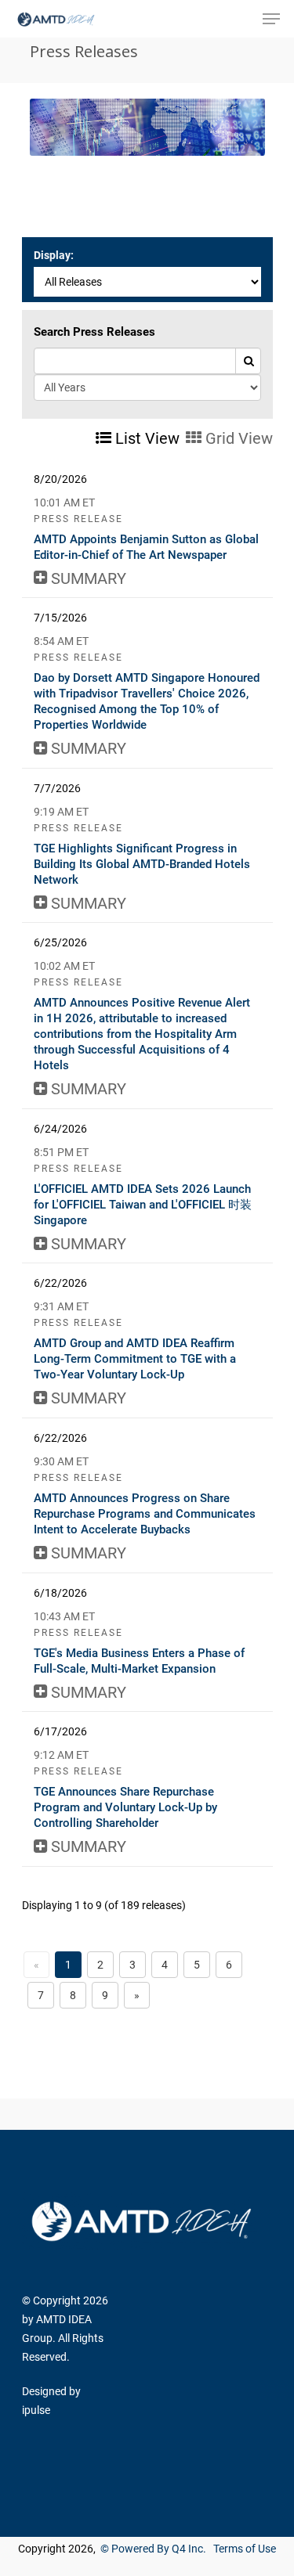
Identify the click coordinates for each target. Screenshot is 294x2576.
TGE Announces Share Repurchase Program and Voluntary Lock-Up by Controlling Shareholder (125, 1807)
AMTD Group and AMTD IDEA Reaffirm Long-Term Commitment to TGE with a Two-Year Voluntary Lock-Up (135, 1359)
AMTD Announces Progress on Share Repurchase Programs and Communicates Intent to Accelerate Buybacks (145, 1514)
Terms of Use (245, 2549)
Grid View (237, 438)
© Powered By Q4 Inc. (153, 2549)
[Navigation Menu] (271, 19)
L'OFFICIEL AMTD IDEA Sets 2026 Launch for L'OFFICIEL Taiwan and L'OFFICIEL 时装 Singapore (143, 1205)
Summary (87, 578)
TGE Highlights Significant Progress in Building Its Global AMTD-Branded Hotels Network (142, 864)
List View (145, 438)
